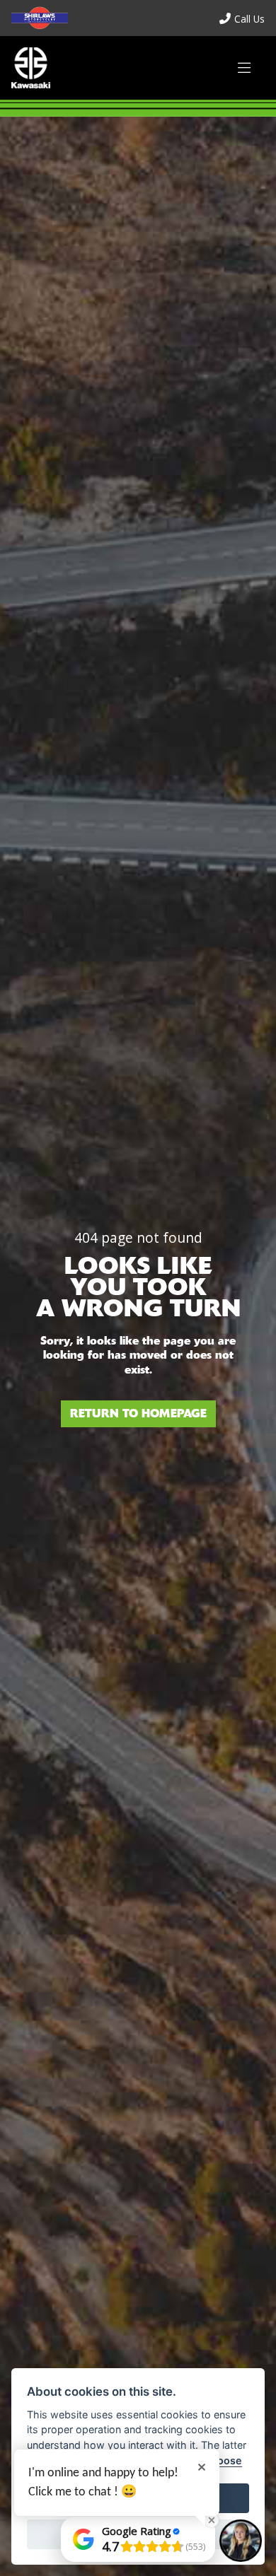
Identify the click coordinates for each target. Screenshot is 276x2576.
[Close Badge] (212, 2520)
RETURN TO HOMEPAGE (138, 1413)
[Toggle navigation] (244, 68)
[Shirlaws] (31, 68)
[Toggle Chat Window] (241, 2541)
